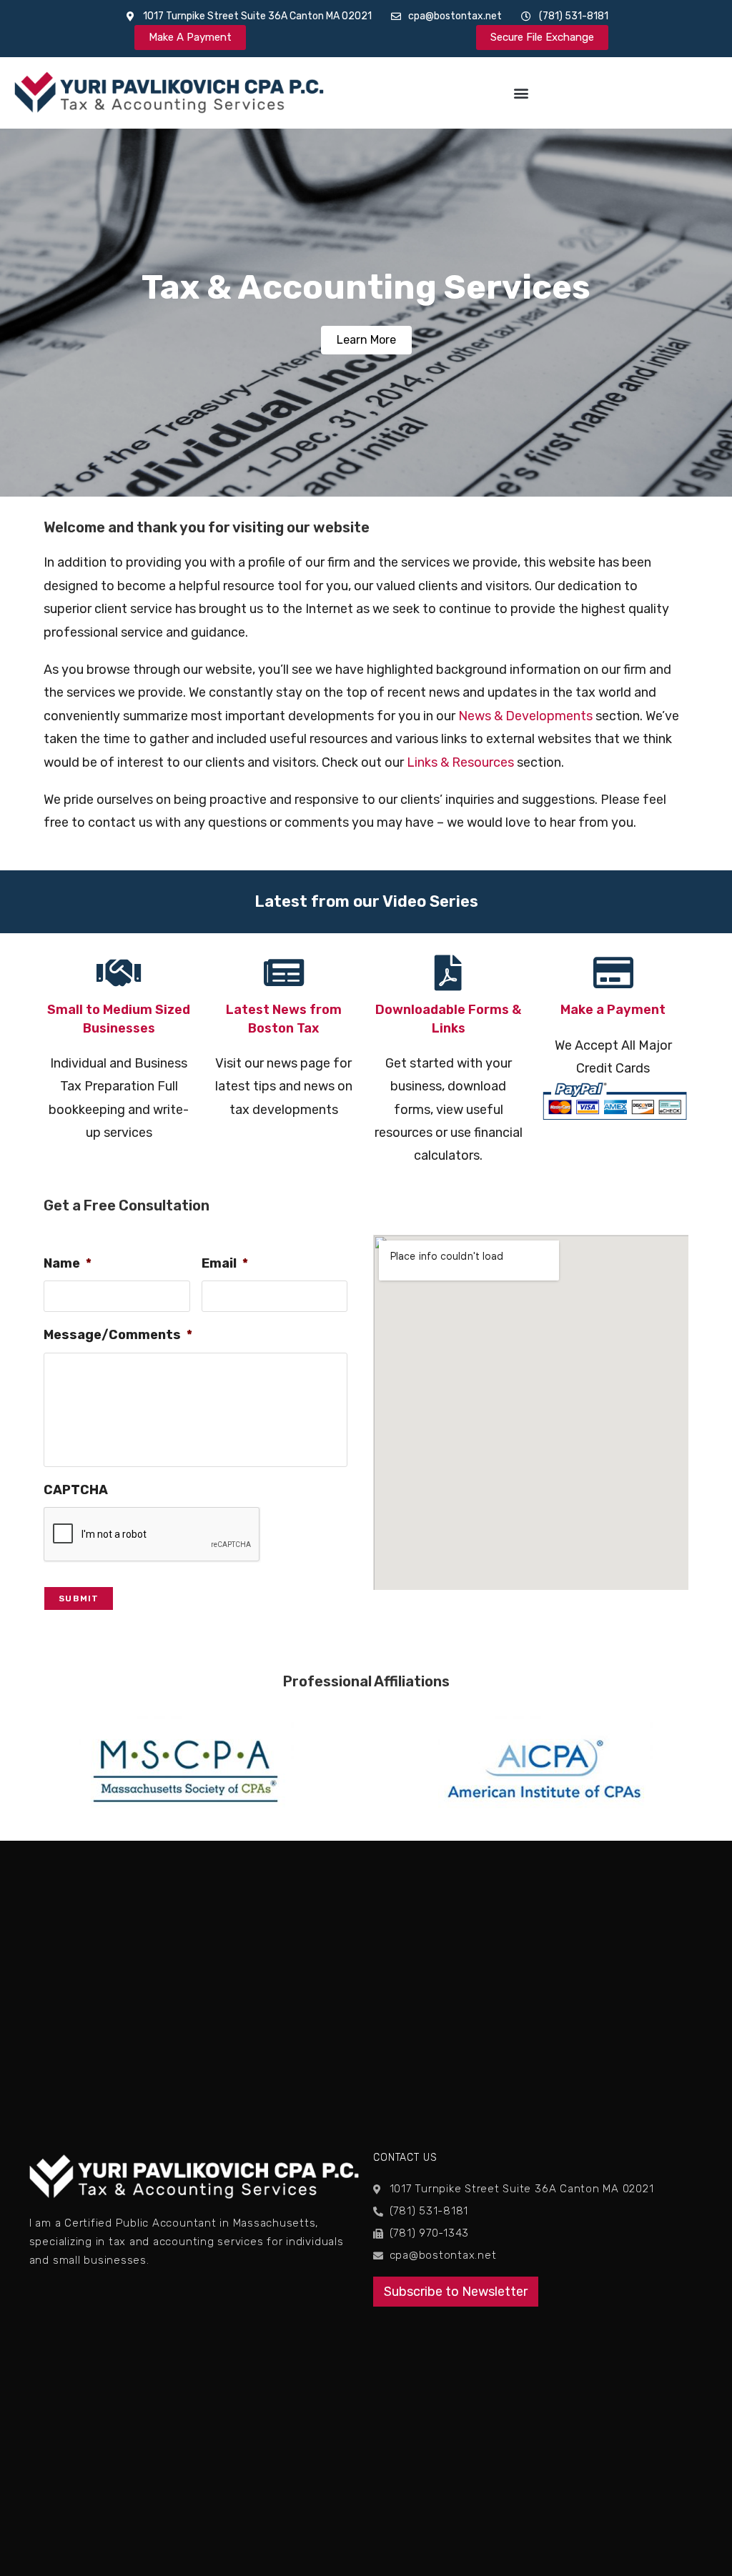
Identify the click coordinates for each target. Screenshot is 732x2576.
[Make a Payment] (613, 973)
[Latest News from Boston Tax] (284, 973)
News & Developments (525, 716)
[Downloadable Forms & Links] (448, 973)
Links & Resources (460, 762)
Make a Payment (613, 1010)
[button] (521, 93)
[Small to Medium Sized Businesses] (119, 973)
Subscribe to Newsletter (456, 2292)
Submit (79, 1598)
